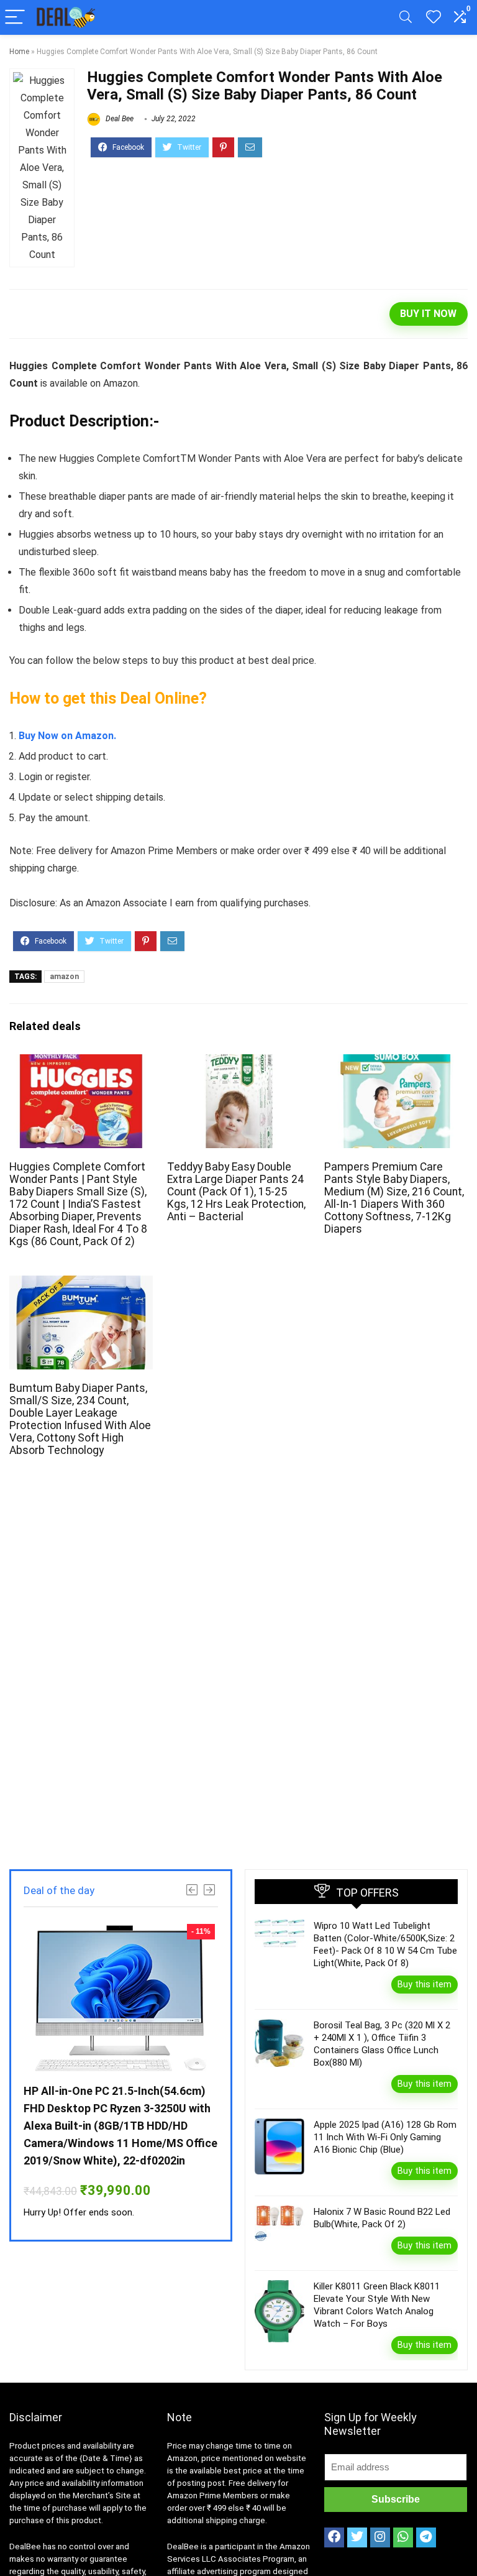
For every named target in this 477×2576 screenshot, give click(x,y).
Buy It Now (428, 314)
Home (19, 52)
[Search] (406, 18)
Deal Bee (119, 119)
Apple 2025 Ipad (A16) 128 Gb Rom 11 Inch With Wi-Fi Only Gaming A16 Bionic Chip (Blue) (385, 2137)
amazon (64, 977)
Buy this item (425, 1984)
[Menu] (15, 18)
